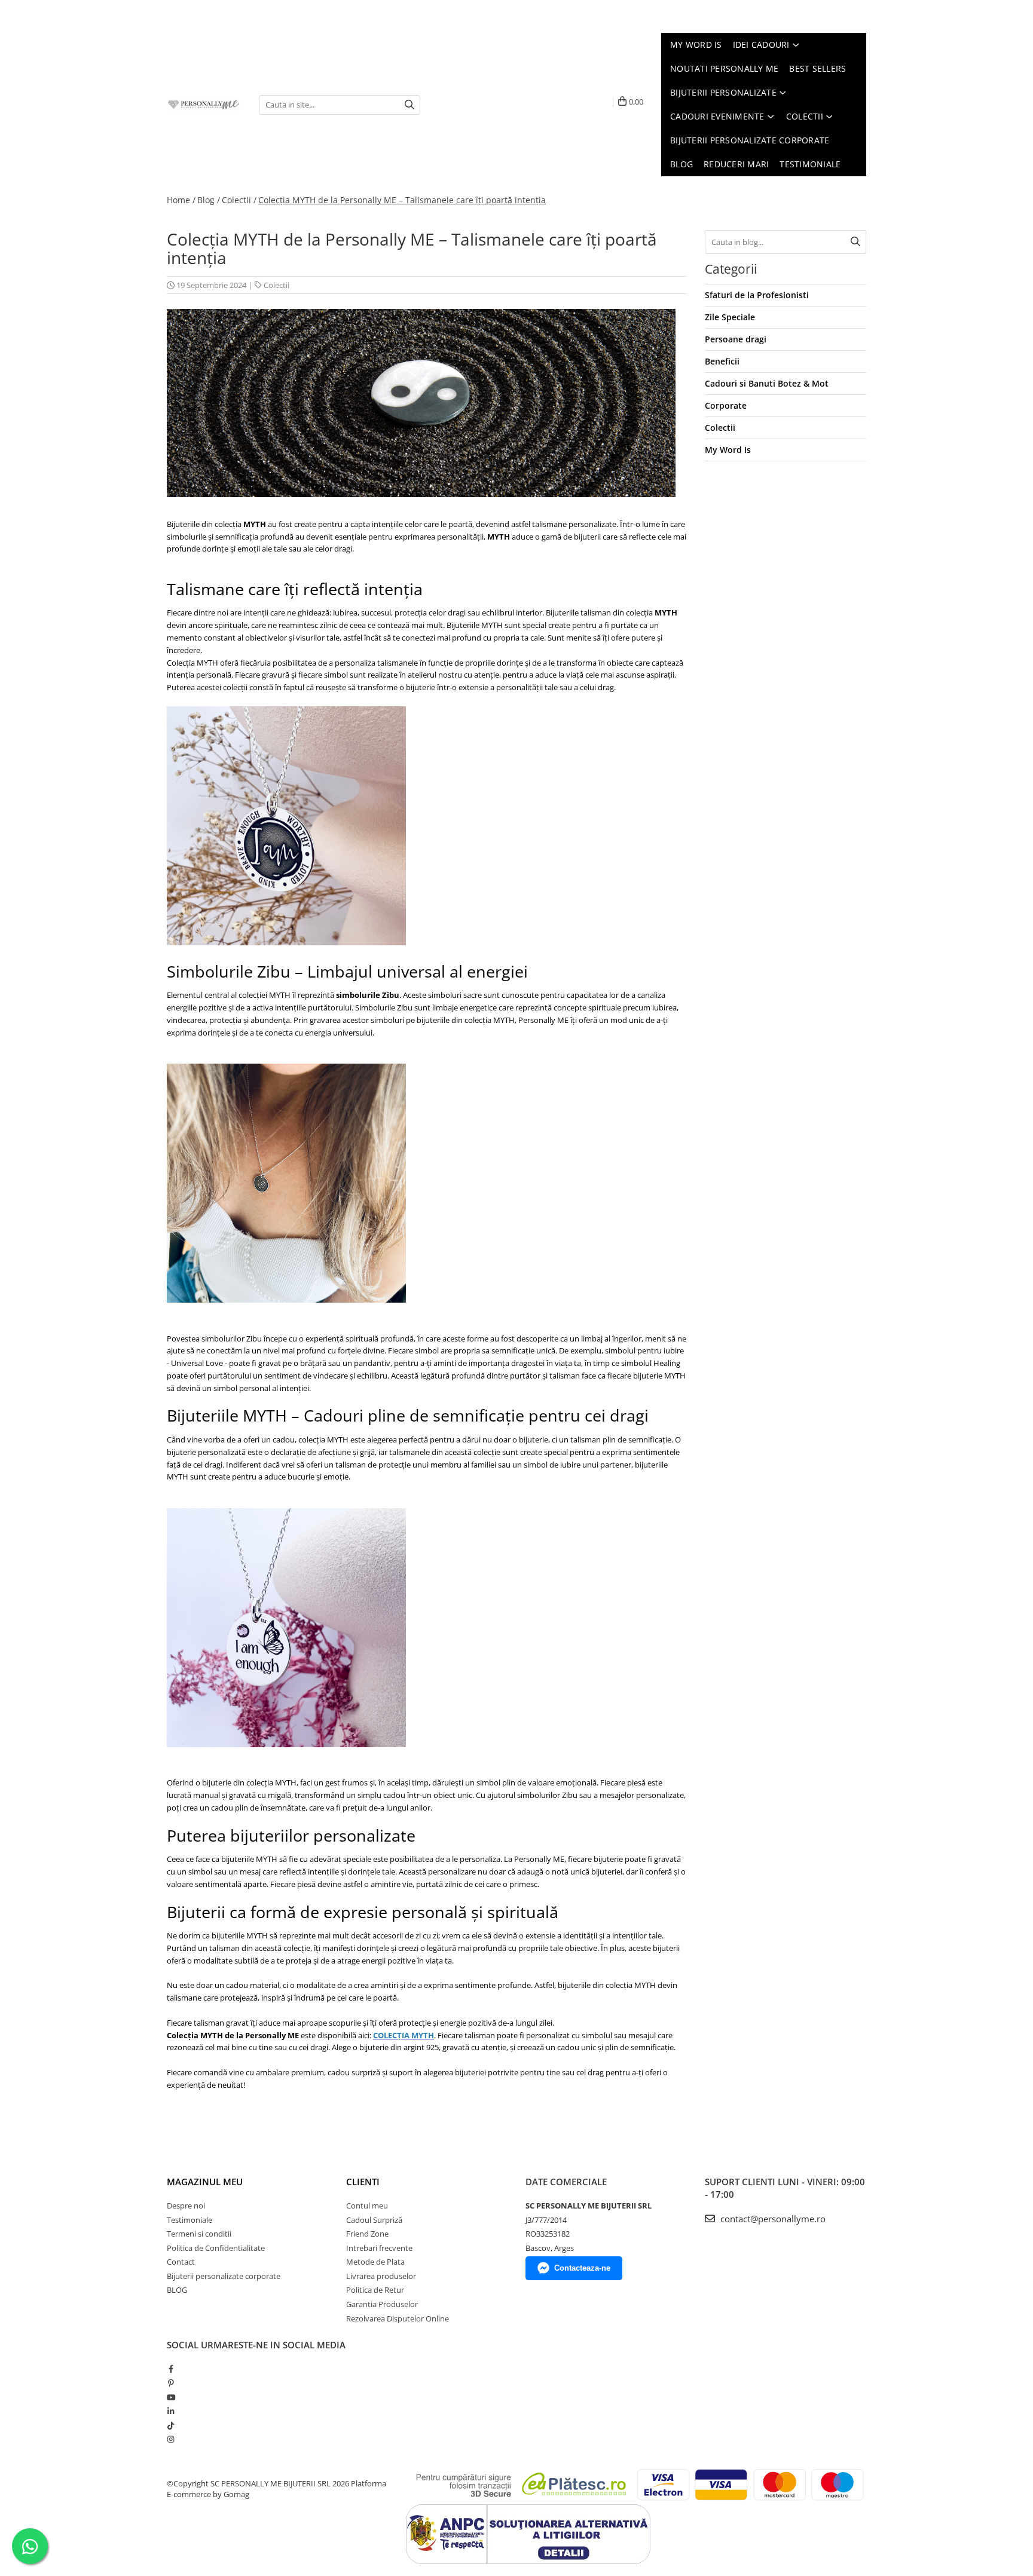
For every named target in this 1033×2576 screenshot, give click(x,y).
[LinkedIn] (171, 2411)
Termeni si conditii (199, 2234)
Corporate (726, 405)
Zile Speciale (730, 317)
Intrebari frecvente (379, 2248)
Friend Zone (367, 2234)
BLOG (177, 2290)
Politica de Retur (375, 2290)
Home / (181, 200)
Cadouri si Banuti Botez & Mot (767, 383)
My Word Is (728, 450)
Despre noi (186, 2206)
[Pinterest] (171, 2383)
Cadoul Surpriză (374, 2220)
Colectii (276, 285)
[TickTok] (171, 2425)
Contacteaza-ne (582, 2268)
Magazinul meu (205, 2182)
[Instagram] (171, 2439)
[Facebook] (171, 2369)
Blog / (209, 200)
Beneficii (722, 361)
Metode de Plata (375, 2262)
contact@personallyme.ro (772, 2219)
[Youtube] (171, 2397)
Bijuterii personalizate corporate (224, 2276)
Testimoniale (190, 2220)
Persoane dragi (736, 339)
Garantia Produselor (382, 2304)
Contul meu (367, 2206)
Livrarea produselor (381, 2276)
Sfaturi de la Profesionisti (757, 295)
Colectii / (239, 200)
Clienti (363, 2182)
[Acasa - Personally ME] (204, 105)
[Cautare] (409, 105)
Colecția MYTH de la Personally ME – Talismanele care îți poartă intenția (402, 200)
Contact (181, 2262)
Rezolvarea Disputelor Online (398, 2318)
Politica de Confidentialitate (216, 2248)
